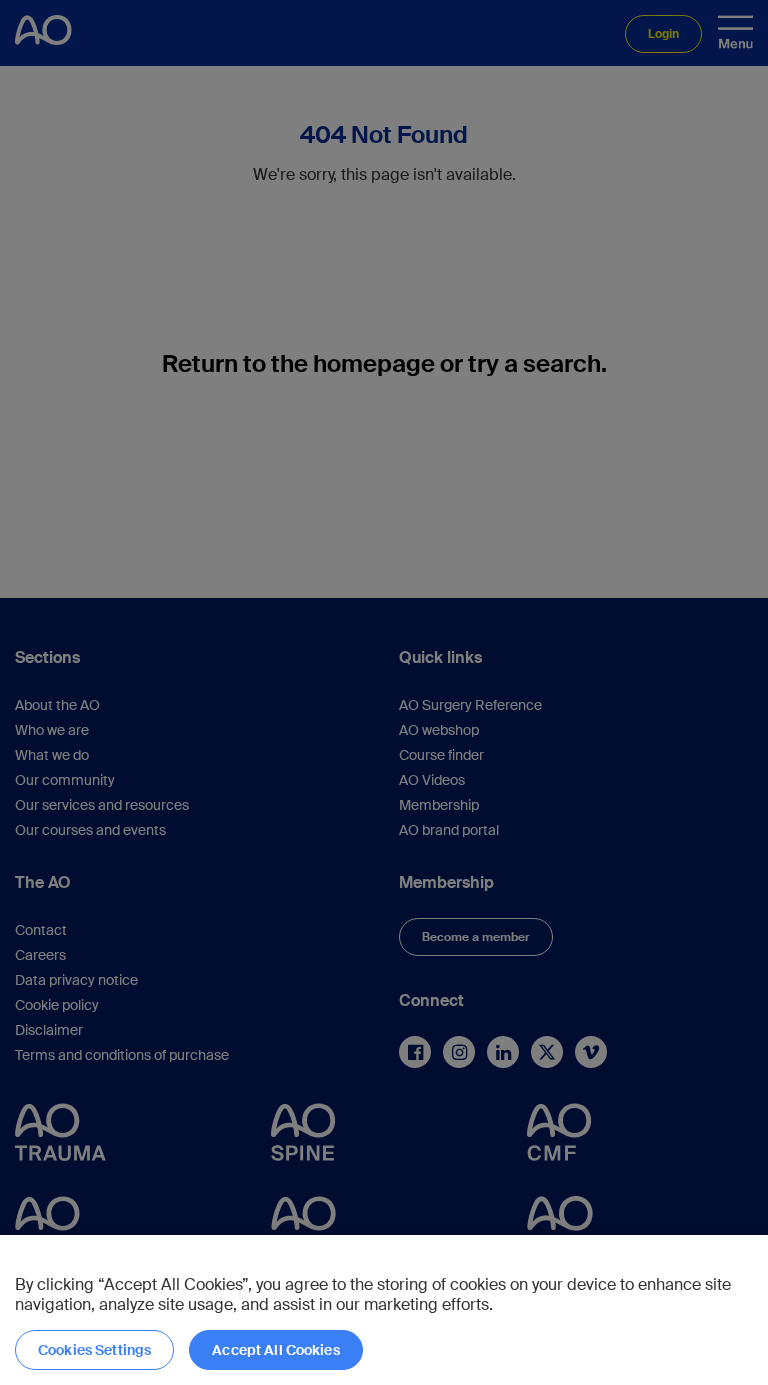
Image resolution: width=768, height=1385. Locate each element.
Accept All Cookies (276, 1350)
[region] (384, 1310)
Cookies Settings (94, 1350)
